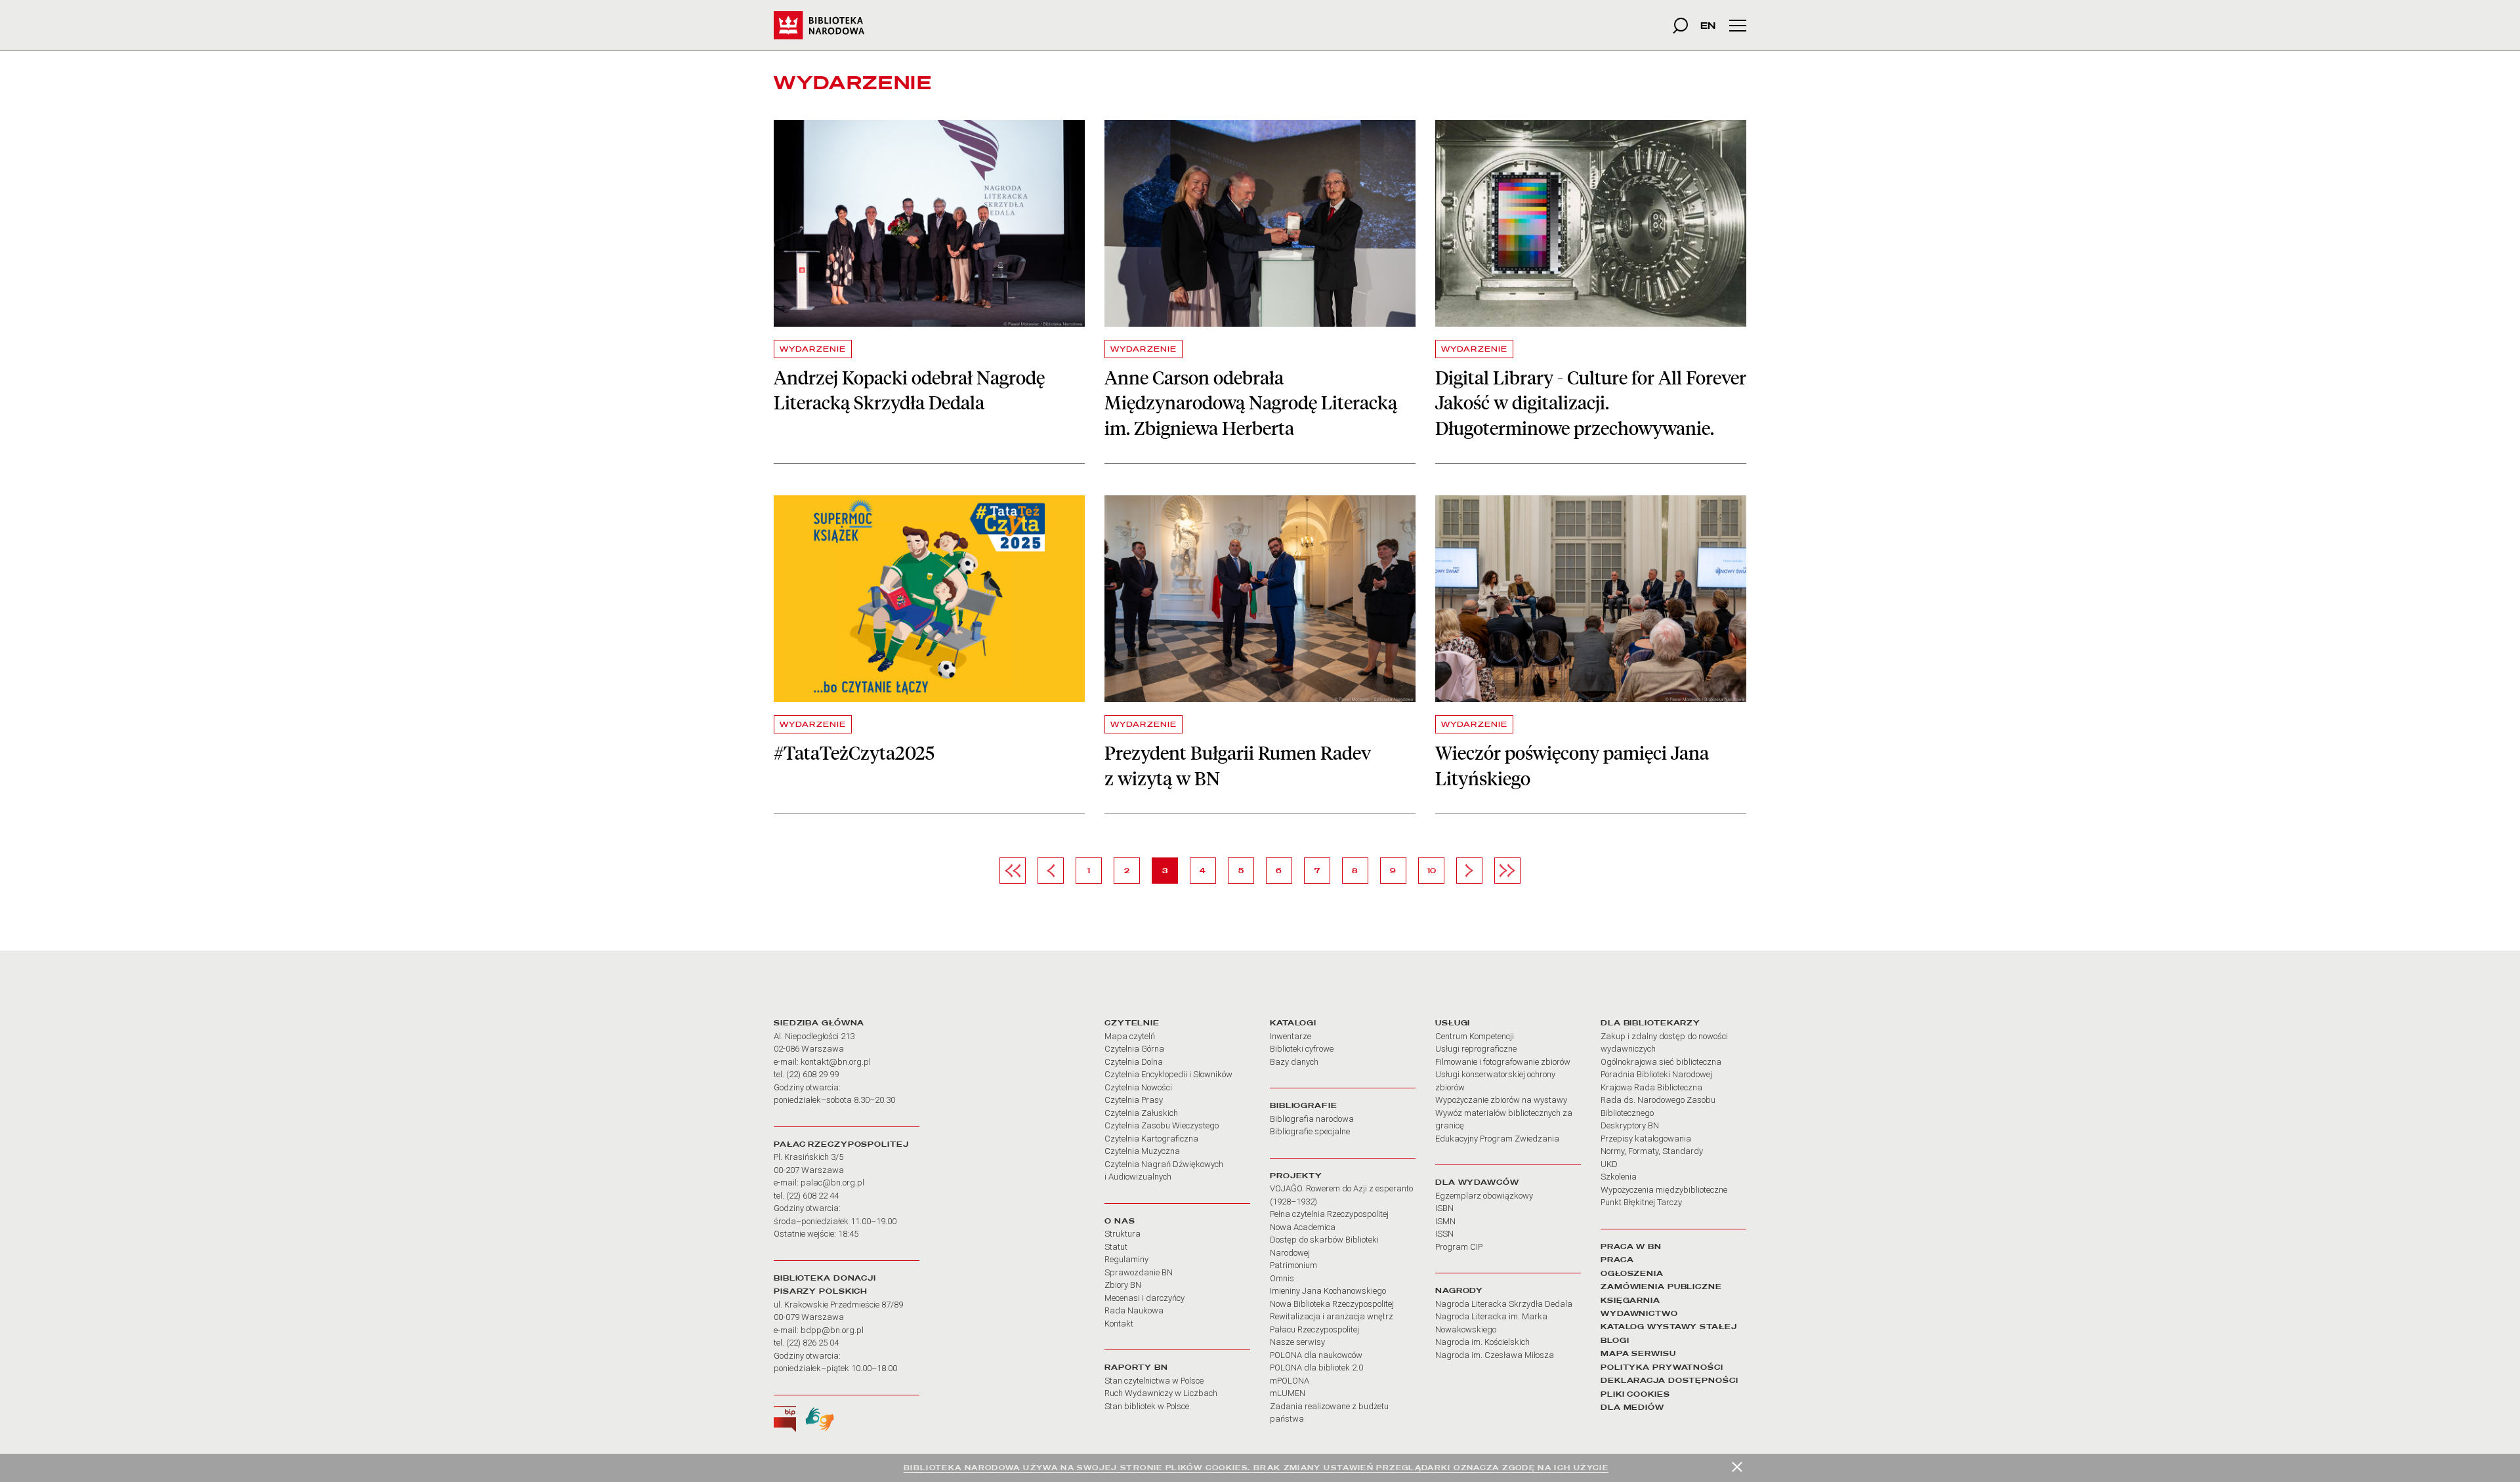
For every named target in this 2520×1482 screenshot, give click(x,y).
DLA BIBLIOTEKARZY (1650, 1023)
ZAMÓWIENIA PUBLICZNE (1661, 1286)
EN (1708, 25)
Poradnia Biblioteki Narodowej (1656, 1074)
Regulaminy (1126, 1259)
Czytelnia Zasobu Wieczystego (1162, 1125)
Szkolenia (1619, 1177)
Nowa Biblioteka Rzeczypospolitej (1332, 1304)
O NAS (1120, 1221)
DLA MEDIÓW (1632, 1407)
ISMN (1445, 1221)
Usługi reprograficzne (1476, 1049)
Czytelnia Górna (1134, 1049)
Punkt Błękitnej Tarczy (1641, 1202)
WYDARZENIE (813, 349)
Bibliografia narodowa (1312, 1119)
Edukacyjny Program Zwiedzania (1497, 1139)
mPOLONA (1290, 1381)
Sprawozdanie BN (1139, 1272)
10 (1435, 870)
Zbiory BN (1123, 1285)
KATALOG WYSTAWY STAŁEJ (1669, 1327)
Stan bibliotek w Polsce (1147, 1406)
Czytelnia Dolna (1134, 1062)
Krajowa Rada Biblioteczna (1651, 1087)
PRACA (1617, 1260)
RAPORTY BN (1136, 1367)
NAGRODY (1459, 1290)
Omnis (1282, 1278)
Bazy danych (1294, 1062)
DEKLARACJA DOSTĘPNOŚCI (1669, 1380)
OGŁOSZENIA (1632, 1273)
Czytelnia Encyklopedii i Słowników (1168, 1074)
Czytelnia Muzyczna (1142, 1151)
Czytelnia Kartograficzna (1151, 1139)
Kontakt (1119, 1324)
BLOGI (1615, 1340)
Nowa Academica (1303, 1227)
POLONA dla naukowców (1316, 1355)
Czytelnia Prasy (1134, 1100)
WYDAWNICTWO (1639, 1313)
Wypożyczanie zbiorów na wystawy (1501, 1100)
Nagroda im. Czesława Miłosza (1495, 1355)
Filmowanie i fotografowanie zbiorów (1503, 1062)
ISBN (1444, 1208)
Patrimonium (1293, 1265)
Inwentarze (1291, 1036)
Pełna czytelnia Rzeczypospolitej (1329, 1214)
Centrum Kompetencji (1475, 1036)
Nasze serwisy (1297, 1342)
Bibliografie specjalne (1310, 1131)
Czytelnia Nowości (1138, 1087)
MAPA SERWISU (1638, 1353)
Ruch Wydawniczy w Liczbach (1161, 1393)
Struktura (1123, 1234)
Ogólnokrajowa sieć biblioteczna (1661, 1062)
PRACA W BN (1631, 1246)
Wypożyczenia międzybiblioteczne (1664, 1190)
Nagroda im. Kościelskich (1482, 1342)
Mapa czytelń (1130, 1036)
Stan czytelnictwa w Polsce (1154, 1381)
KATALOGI (1293, 1023)
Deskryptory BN (1630, 1125)
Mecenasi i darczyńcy (1144, 1298)
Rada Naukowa (1134, 1310)
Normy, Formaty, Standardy (1652, 1151)
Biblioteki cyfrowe (1302, 1049)
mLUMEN (1288, 1393)
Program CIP (1459, 1247)
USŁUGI (1453, 1023)
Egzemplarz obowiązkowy (1484, 1196)
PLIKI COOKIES (1635, 1394)
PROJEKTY (1296, 1176)
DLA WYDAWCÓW (1477, 1182)
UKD (1609, 1164)
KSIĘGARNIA (1630, 1300)
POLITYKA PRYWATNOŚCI (1662, 1367)
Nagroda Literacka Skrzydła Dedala (1504, 1304)
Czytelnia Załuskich (1141, 1113)
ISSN (1444, 1234)
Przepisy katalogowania (1646, 1139)
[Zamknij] (1737, 1467)
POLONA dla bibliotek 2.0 (1316, 1368)
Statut (1116, 1247)
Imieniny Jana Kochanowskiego (1328, 1291)
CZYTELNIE (1132, 1023)
